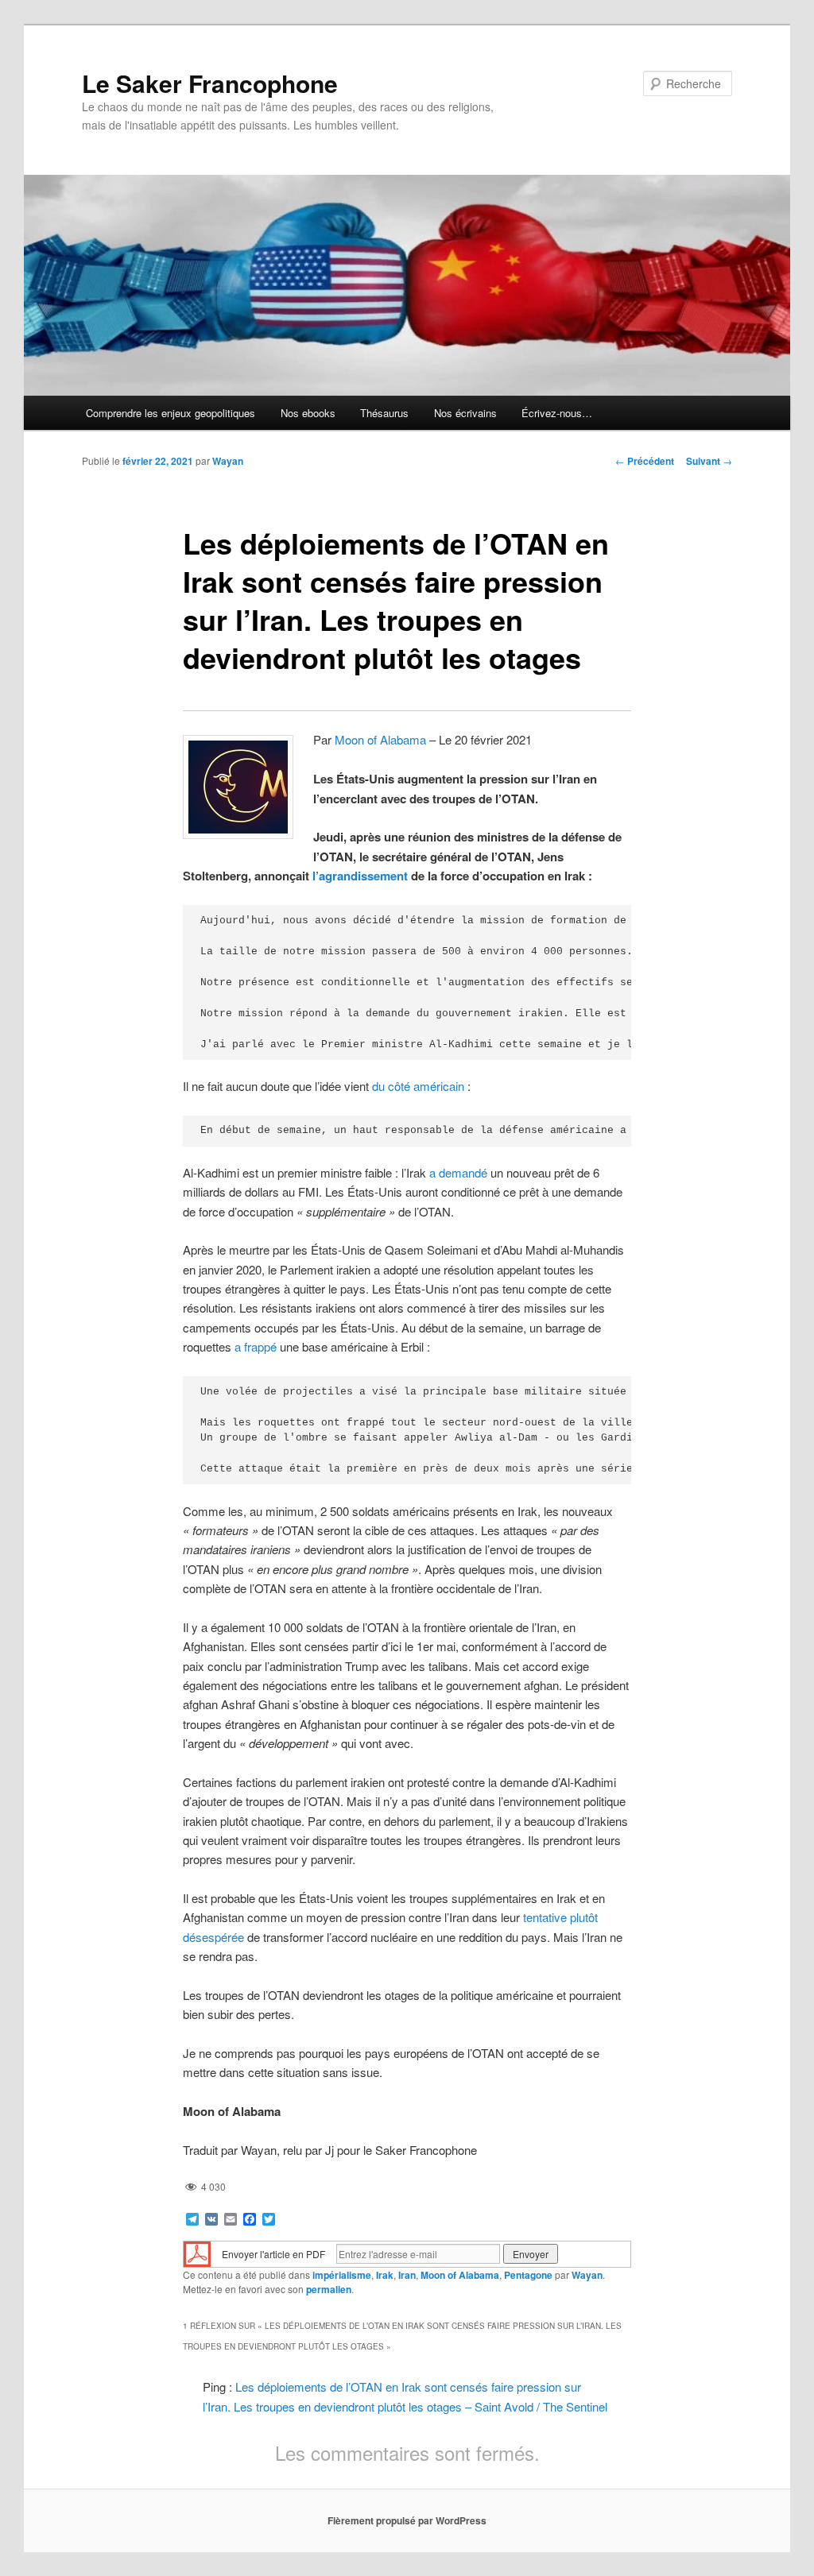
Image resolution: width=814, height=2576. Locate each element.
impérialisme (342, 2275)
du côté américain (418, 1086)
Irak (385, 2275)
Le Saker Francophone (210, 83)
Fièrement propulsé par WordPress (407, 2520)
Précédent (645, 461)
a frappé (256, 1346)
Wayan (228, 461)
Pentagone (528, 2275)
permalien (329, 2289)
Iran (407, 2275)
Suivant (709, 461)
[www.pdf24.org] (197, 2252)
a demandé (458, 1172)
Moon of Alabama (380, 739)
